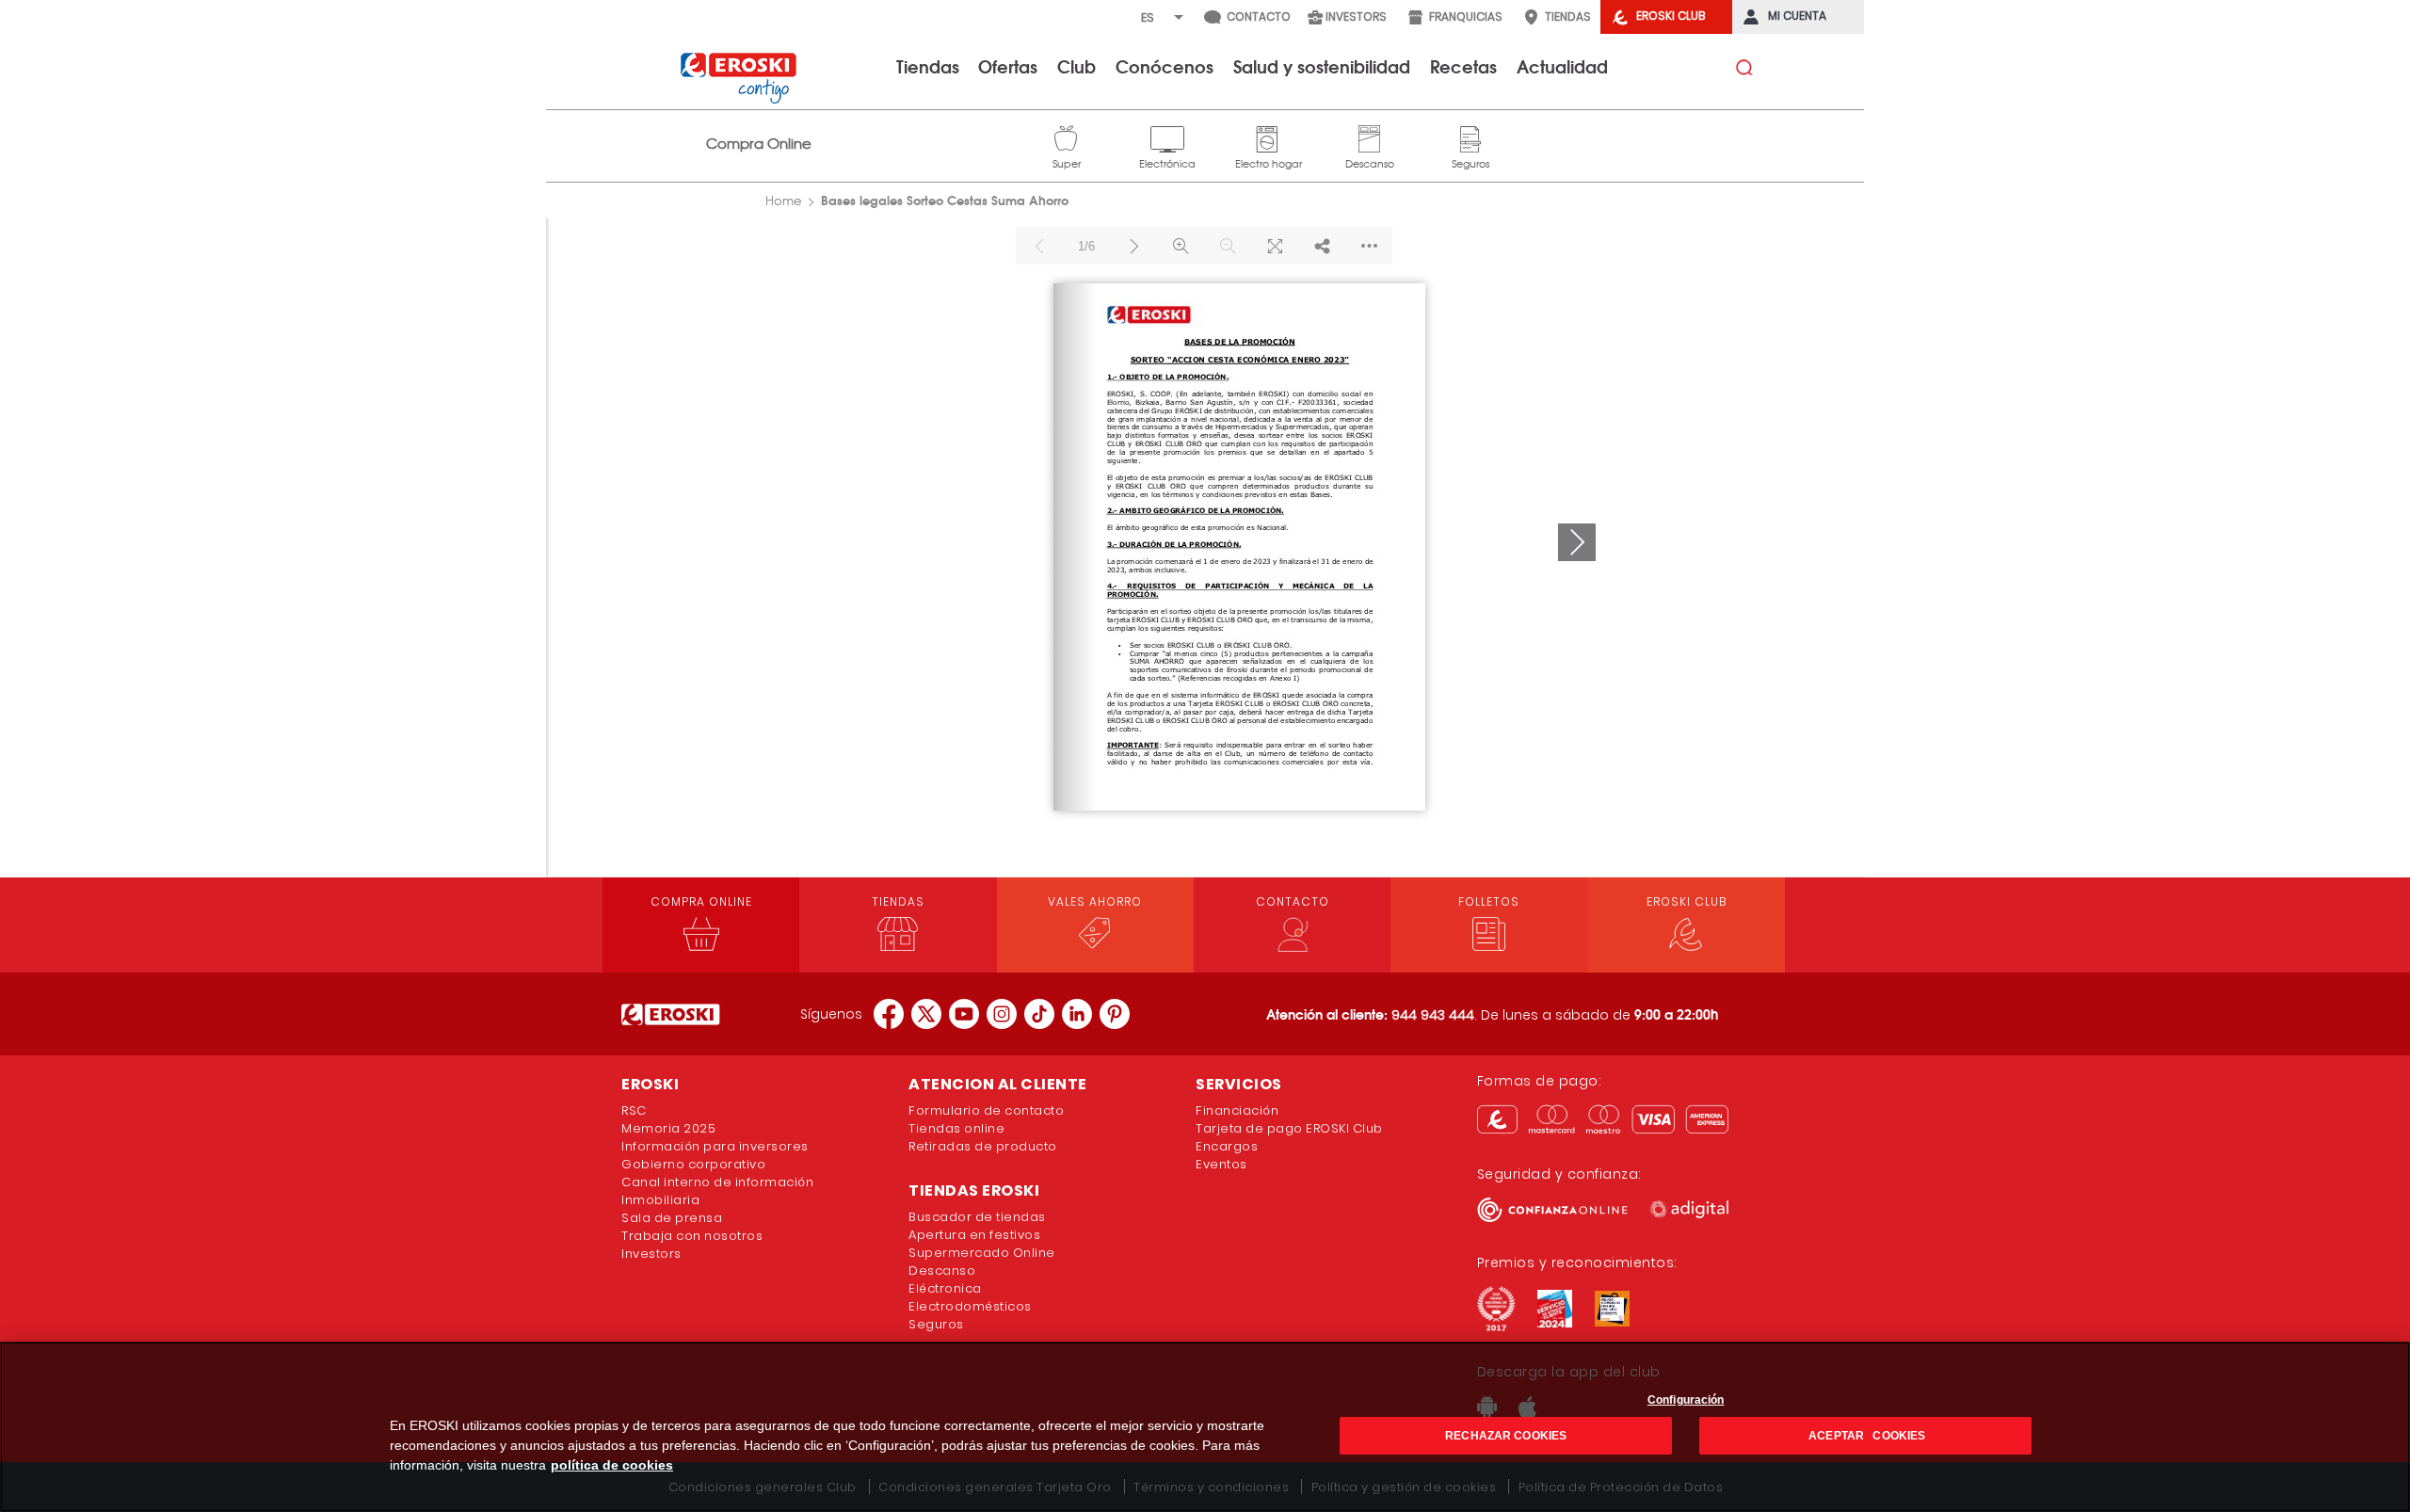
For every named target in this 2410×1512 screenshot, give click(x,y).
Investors (651, 1254)
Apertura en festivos (974, 1235)
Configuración (1686, 1400)
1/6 (1086, 246)
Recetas (1463, 66)
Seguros (1470, 137)
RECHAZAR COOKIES (1506, 1436)
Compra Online (759, 144)
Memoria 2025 (668, 1128)
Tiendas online (956, 1128)
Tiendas (928, 66)
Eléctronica (945, 1288)
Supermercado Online (982, 1253)
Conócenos (1165, 66)
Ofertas (1008, 66)
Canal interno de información (717, 1182)
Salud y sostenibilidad (1322, 66)
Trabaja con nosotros (692, 1236)
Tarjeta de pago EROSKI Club (1289, 1128)
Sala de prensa (672, 1218)
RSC (634, 1110)
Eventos (1221, 1164)
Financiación (1237, 1110)
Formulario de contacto (986, 1110)
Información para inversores (715, 1146)
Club (1076, 66)
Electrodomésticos (970, 1306)
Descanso (1370, 137)
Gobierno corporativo (693, 1164)
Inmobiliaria (660, 1200)
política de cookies (612, 1465)
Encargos (1227, 1146)
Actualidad (1562, 66)
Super (1067, 137)
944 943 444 (1433, 1015)
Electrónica (1167, 137)
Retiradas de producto (983, 1146)
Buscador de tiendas (977, 1217)
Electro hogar (1269, 137)
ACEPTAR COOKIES (1865, 1436)
